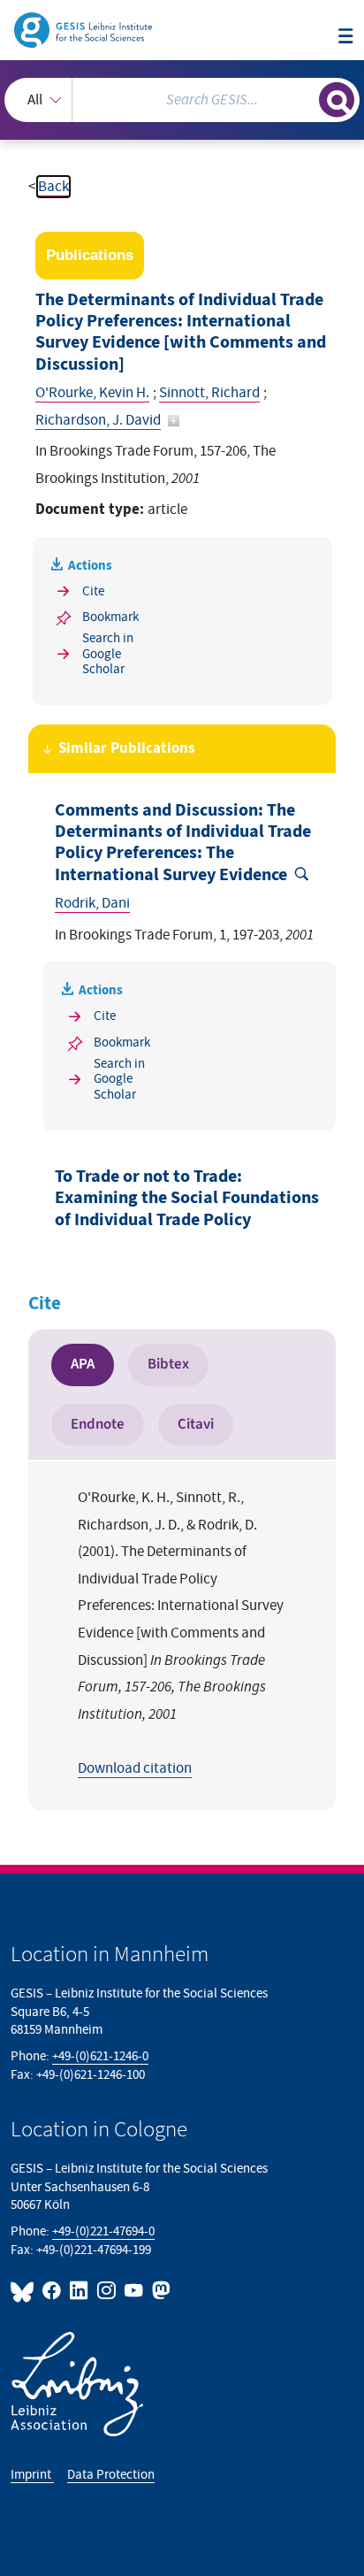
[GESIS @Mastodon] (159, 2291)
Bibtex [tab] (168, 1364)
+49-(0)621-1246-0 (100, 2056)
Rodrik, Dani (92, 903)
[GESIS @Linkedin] (80, 2291)
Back (53, 187)
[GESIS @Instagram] (107, 2291)
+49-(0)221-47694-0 (103, 2231)
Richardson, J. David (98, 420)
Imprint (32, 2475)
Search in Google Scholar (108, 654)
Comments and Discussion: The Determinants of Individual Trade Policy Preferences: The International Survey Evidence (183, 843)
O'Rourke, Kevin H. (92, 393)
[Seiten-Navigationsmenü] (346, 38)
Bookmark (110, 617)
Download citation (135, 1768)
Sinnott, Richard (209, 393)
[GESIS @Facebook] (53, 2291)
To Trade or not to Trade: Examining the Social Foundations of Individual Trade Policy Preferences (187, 1209)
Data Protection (111, 2475)
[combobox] (182, 100)
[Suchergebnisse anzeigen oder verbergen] (337, 100)
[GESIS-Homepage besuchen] (84, 29)
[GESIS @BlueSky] (25, 2291)
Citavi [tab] (196, 1424)
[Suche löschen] (305, 98)
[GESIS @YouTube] (135, 2291)
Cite (93, 591)
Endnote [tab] (98, 1424)
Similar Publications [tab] (127, 748)
